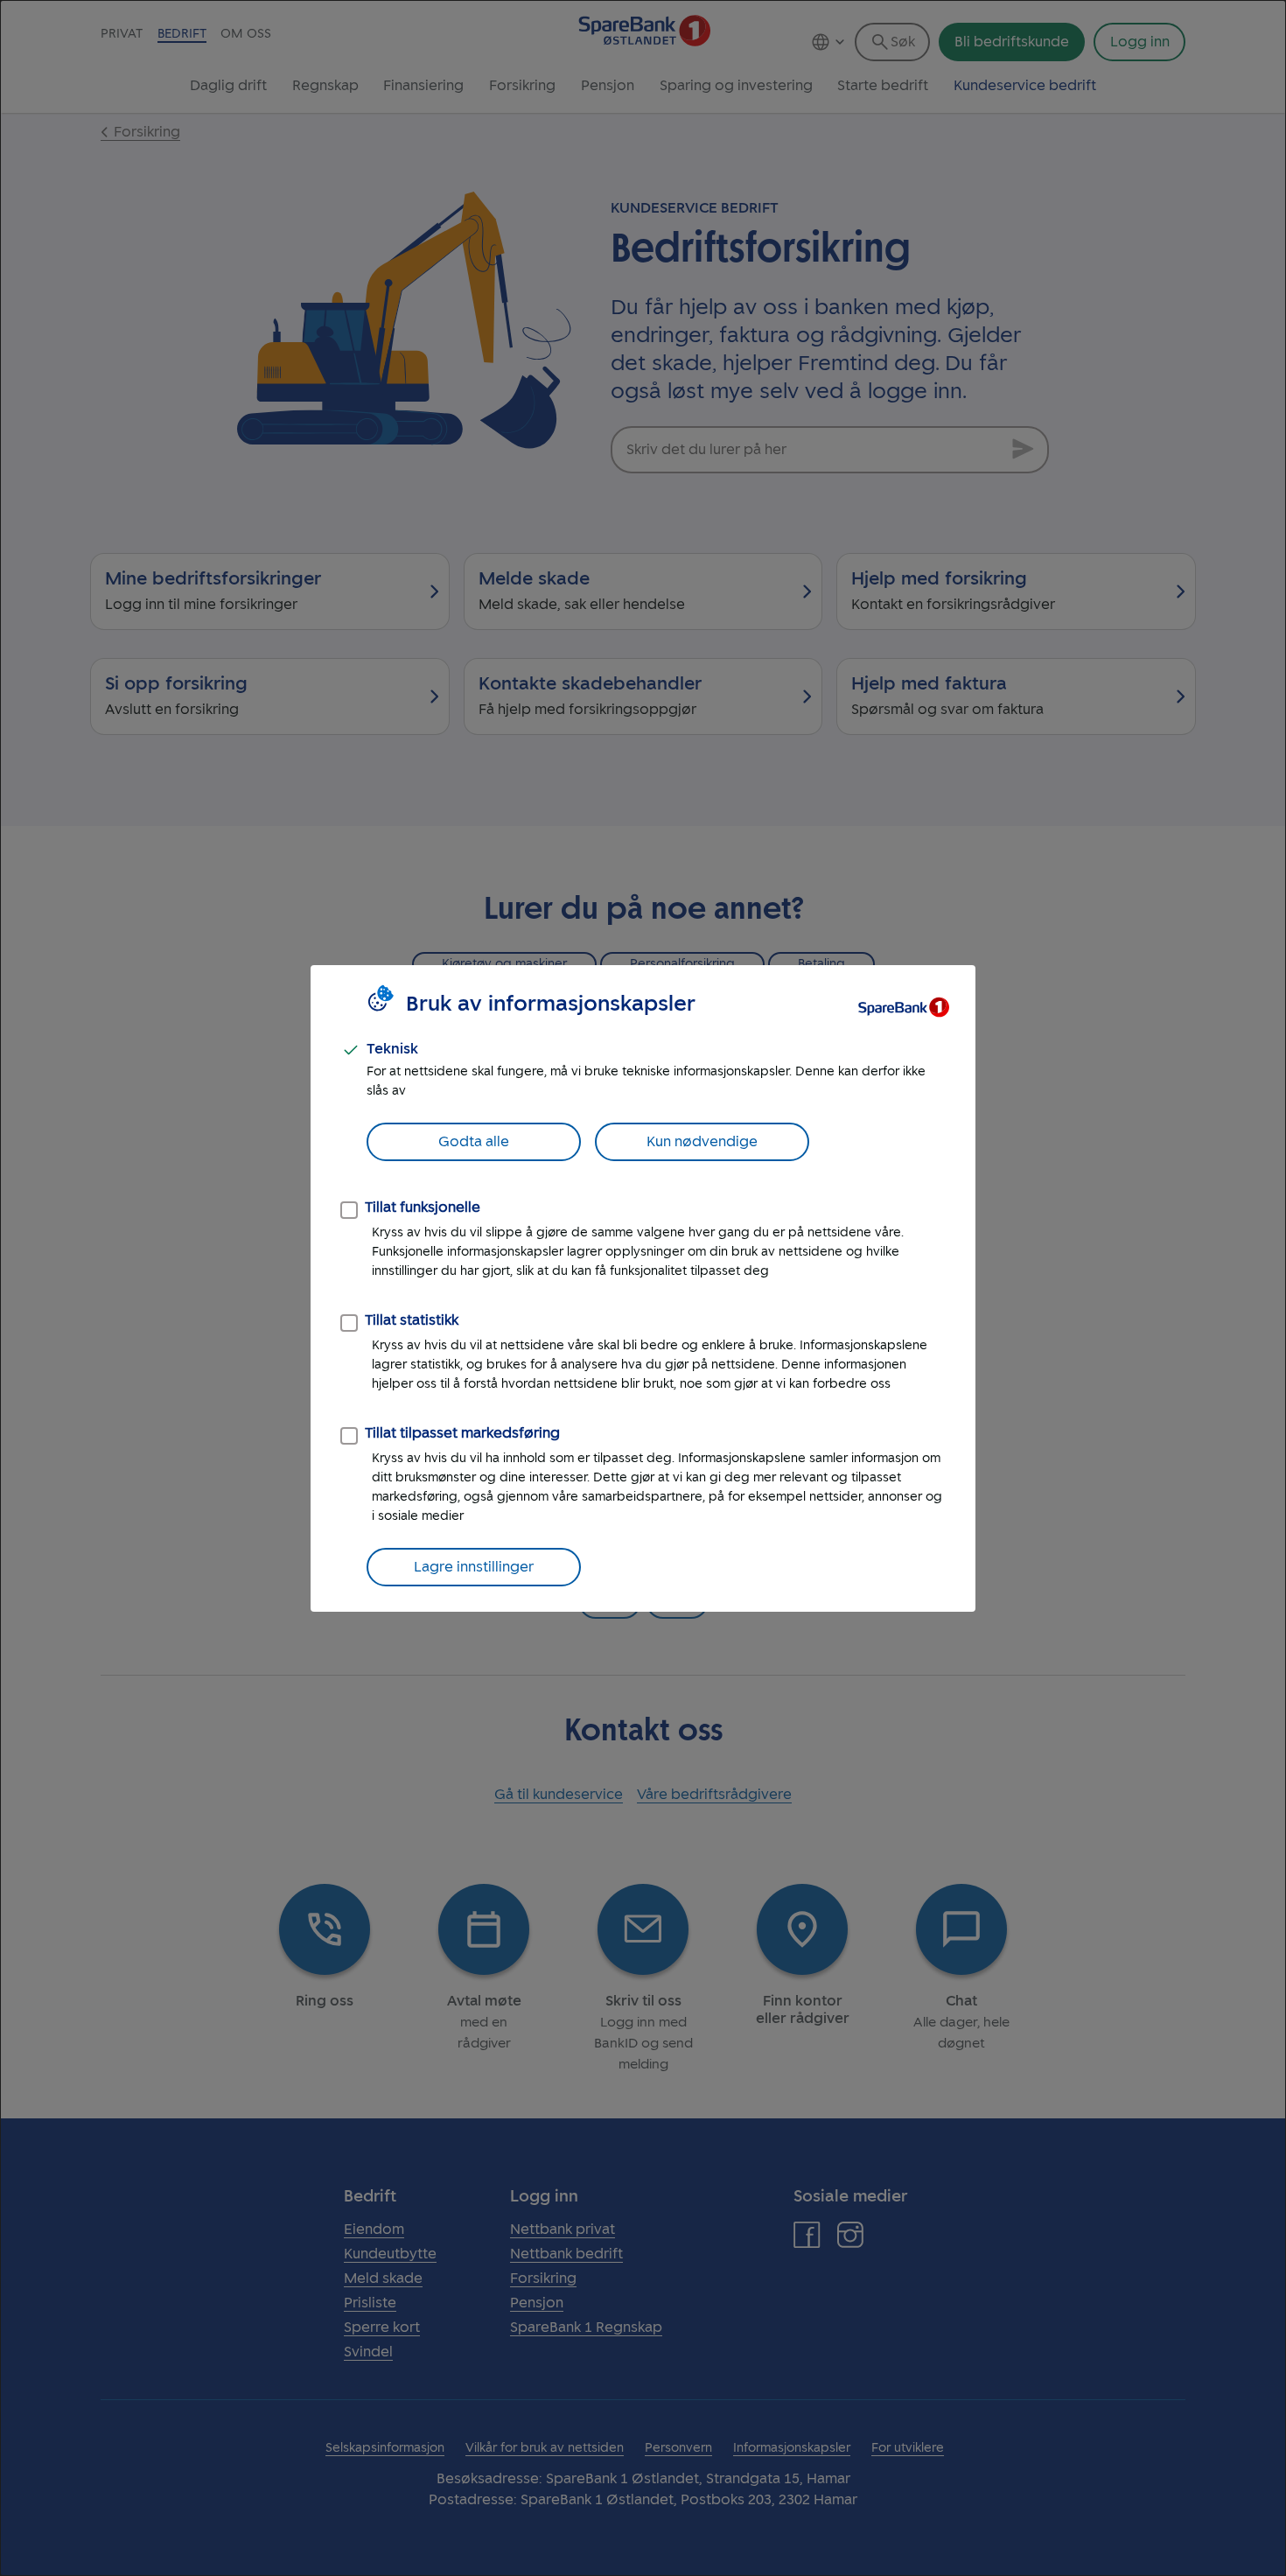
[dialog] (643, 1288)
